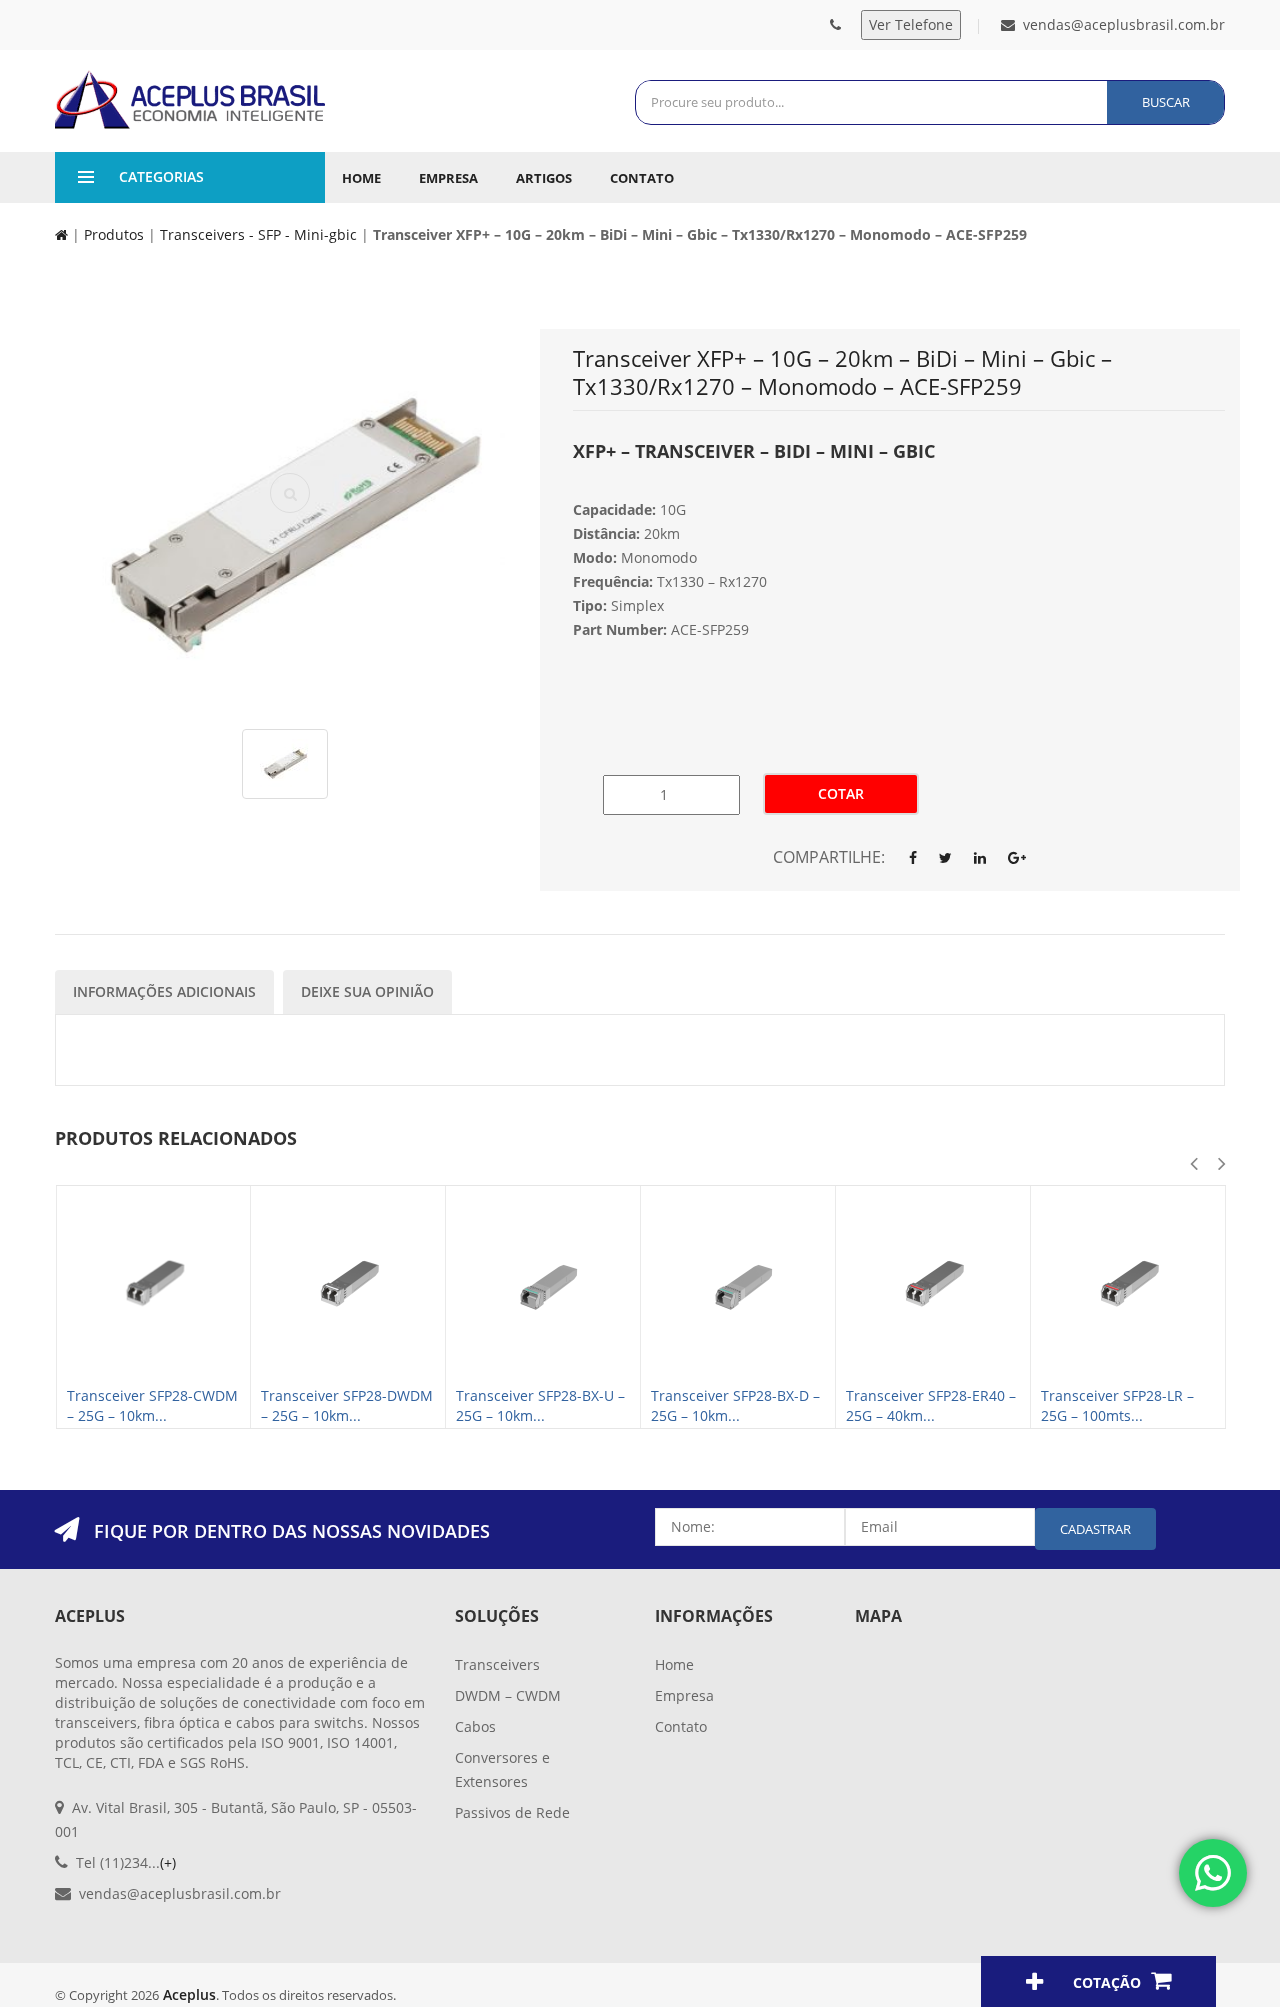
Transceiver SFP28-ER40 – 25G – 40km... (931, 1405)
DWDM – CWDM (508, 1695)
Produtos (114, 234)
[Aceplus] (190, 99)
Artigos (544, 178)
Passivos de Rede (512, 1812)
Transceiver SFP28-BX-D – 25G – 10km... (735, 1405)
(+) (168, 1862)
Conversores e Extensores (502, 1769)
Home (361, 178)
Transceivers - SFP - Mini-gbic (258, 234)
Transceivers (497, 1664)
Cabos (475, 1726)
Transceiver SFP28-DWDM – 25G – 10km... (347, 1405)
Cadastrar (1095, 1529)
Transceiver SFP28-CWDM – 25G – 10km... (152, 1405)
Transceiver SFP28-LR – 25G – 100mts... (1117, 1405)
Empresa (448, 178)
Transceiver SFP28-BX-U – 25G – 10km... (540, 1405)
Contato (642, 178)
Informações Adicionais (164, 991)
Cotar (841, 793)
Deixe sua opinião (367, 991)
